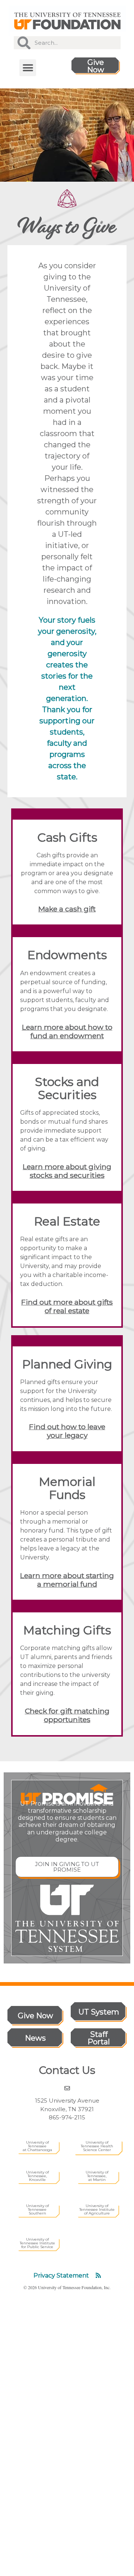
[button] (28, 68)
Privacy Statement (62, 2275)
